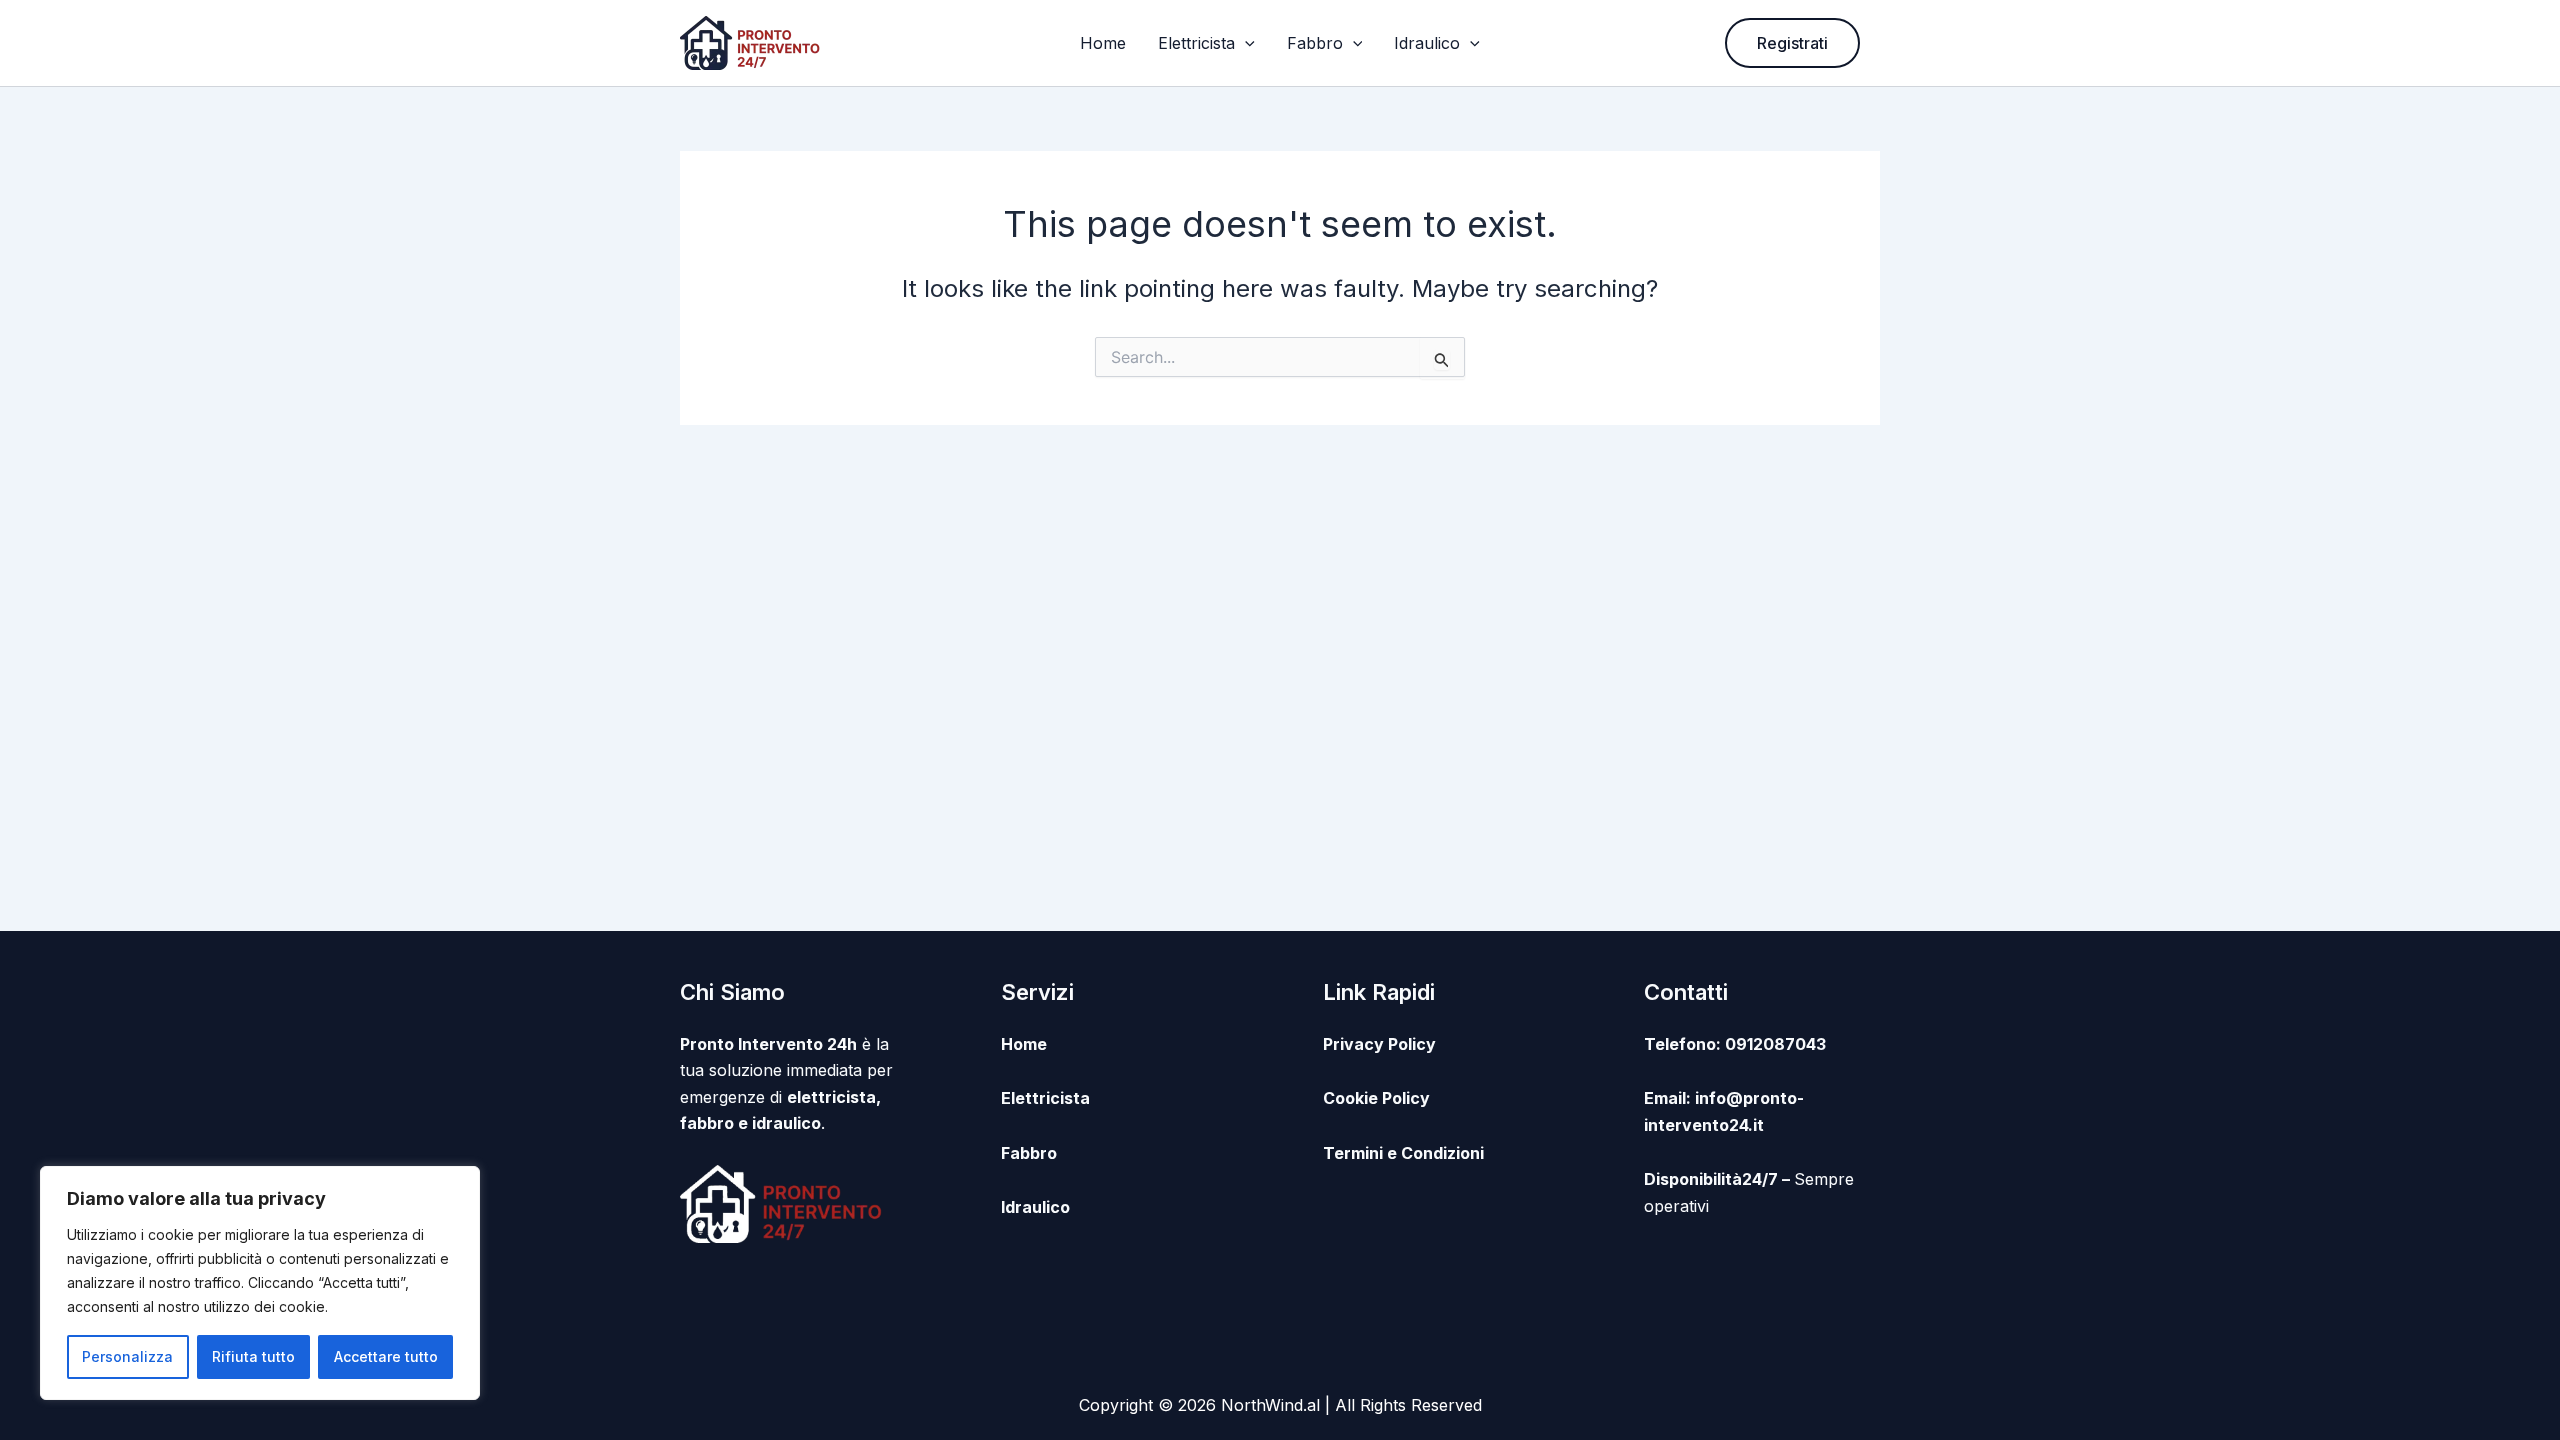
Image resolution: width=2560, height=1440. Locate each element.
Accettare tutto (386, 1356)
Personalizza (127, 1356)
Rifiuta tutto (253, 1356)
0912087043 (1775, 1044)
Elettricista (1196, 43)
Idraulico (1427, 43)
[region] (260, 1283)
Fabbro (1315, 43)
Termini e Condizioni (1403, 1153)
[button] (1245, 43)
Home (1103, 43)
